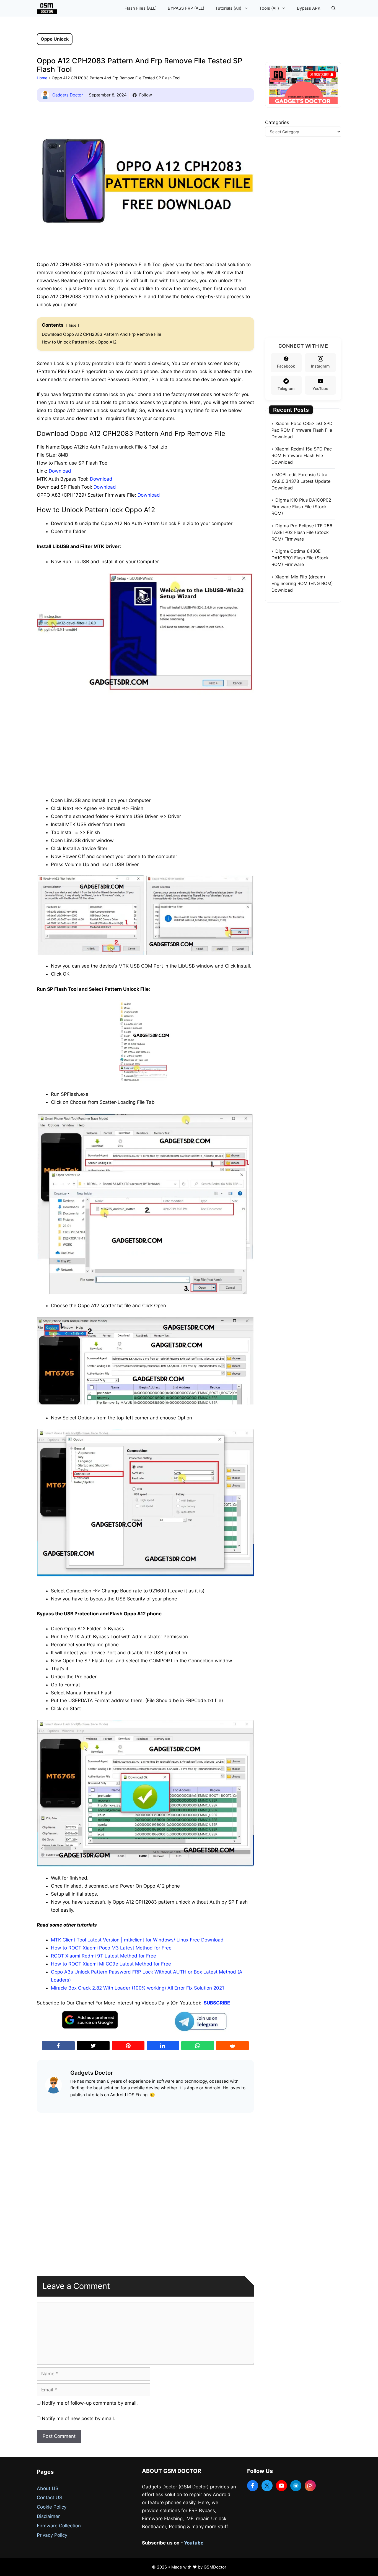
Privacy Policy (52, 2535)
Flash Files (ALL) (141, 8)
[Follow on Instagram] (310, 2486)
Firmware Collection (59, 2526)
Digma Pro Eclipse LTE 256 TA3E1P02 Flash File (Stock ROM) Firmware (302, 532)
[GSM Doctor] (48, 8)
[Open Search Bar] (334, 8)
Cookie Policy (52, 2507)
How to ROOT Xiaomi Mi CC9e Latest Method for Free (111, 1964)
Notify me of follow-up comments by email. (90, 2403)
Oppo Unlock (55, 39)
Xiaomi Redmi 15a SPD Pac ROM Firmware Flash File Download (302, 455)
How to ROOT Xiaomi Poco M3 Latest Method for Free (111, 1948)
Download (60, 471)
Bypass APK (309, 8)
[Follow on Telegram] (296, 2486)
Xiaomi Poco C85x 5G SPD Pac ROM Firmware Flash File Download (302, 430)
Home (42, 78)
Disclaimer (48, 2516)
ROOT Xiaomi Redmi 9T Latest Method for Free (103, 1956)
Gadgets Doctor (68, 95)
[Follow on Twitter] (267, 2486)
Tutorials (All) (228, 8)
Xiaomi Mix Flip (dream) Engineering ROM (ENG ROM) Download (302, 583)
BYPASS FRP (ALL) (186, 8)
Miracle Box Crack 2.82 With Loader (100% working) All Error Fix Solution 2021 (138, 1988)
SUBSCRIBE (217, 2003)
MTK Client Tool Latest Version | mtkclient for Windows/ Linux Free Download (137, 1940)
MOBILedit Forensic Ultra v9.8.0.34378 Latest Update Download (301, 481)
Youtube (194, 2543)
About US (48, 2488)
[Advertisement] (146, 738)
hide (73, 325)
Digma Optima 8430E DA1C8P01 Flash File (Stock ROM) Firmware (300, 558)
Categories (277, 122)
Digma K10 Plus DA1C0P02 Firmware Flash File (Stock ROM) (301, 507)
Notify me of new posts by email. (78, 2418)
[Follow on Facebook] (253, 2486)
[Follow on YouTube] (281, 2486)
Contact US (50, 2498)
